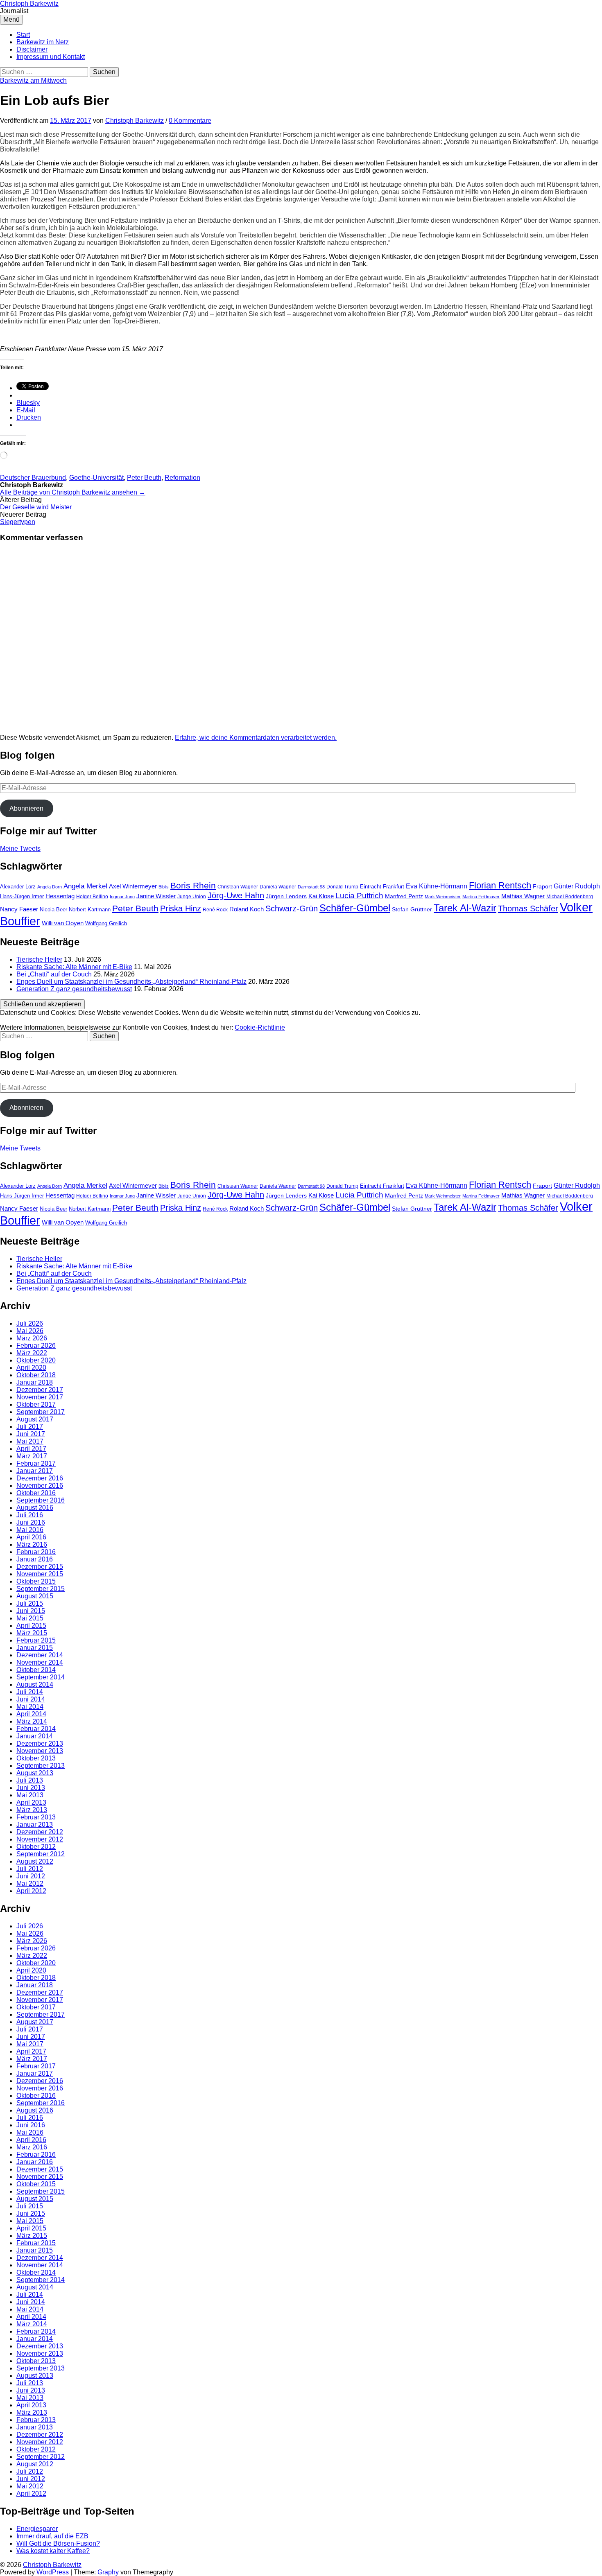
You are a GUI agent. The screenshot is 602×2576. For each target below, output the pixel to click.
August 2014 (35, 1685)
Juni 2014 (31, 1699)
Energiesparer (37, 2529)
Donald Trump (342, 887)
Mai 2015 (30, 1618)
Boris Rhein (193, 885)
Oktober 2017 (36, 1404)
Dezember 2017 (40, 1390)
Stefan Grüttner (412, 909)
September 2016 (41, 1500)
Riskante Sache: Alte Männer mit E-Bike (74, 967)
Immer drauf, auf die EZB (52, 2536)
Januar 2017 (35, 1471)
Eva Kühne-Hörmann (437, 886)
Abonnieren (26, 808)
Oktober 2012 (36, 1847)
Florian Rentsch (500, 885)
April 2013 (31, 1802)
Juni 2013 (31, 1788)
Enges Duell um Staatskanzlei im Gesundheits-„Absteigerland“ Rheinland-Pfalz (131, 982)
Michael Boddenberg (570, 897)
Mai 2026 (30, 1331)
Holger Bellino (92, 897)
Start (23, 35)
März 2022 (32, 1353)
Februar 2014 (36, 1729)
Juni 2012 (31, 1876)
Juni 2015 (31, 1611)
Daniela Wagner (278, 887)
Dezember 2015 (40, 1567)
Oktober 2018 (36, 1375)
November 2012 (40, 1839)
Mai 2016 (30, 1530)
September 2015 (41, 1589)
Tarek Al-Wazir (465, 908)
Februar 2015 (36, 1640)
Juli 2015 (30, 1603)
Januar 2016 (35, 1559)
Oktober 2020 (36, 1360)
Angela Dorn (50, 887)
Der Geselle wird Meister (36, 507)
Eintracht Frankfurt (382, 887)
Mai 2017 (30, 1441)
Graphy (108, 2572)
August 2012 (35, 1861)
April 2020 (31, 1368)
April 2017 (31, 1449)
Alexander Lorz (18, 887)
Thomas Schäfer (528, 908)
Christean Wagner (238, 887)
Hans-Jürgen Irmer (22, 896)
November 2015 (40, 1574)
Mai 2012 (30, 1883)
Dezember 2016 (40, 1478)
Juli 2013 (30, 1780)
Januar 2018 (35, 1382)
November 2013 (40, 1751)
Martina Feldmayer (481, 897)
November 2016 (40, 1486)
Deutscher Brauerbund (33, 478)
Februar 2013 (36, 1817)
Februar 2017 (36, 1463)
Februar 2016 (36, 1552)
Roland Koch (247, 909)
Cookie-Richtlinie (260, 1027)
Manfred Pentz (404, 896)
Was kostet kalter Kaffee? (53, 2551)
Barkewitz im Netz (43, 42)
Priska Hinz (181, 908)
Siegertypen (18, 522)
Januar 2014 (35, 1736)
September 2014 (41, 1677)
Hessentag (60, 896)
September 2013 (41, 1766)
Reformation (182, 478)
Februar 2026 (36, 1346)
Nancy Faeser (19, 909)
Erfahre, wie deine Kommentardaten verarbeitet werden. (256, 738)
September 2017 (41, 1412)
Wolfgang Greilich (106, 923)
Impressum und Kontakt (51, 57)
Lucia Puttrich (359, 896)
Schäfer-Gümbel (355, 908)
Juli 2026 (30, 1323)
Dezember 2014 (40, 1655)
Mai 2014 (30, 1707)
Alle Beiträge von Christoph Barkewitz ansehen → (73, 492)
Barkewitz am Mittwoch (33, 80)
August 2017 (35, 1419)
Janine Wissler (156, 896)
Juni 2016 (31, 1522)
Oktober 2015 (36, 1581)
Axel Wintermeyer (133, 886)
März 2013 (32, 1810)
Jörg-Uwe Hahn (236, 895)
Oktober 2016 (36, 1493)
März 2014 (32, 1721)
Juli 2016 (30, 1515)
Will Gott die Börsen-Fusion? (58, 2543)
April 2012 (31, 1891)
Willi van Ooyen (63, 923)
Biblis (164, 887)
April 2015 (31, 1626)
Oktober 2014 (36, 1670)
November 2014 (40, 1662)
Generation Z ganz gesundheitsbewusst (74, 989)
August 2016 (35, 1508)
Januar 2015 (35, 1648)
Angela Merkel (85, 886)
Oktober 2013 (36, 1758)
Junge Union (192, 897)
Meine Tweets (20, 848)
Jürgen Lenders (286, 896)
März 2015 (32, 1633)
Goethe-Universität (96, 478)
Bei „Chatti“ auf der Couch (54, 974)
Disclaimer (32, 49)
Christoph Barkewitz (29, 3)
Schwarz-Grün (292, 908)
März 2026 (32, 1338)
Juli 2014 (30, 1692)
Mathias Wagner (523, 896)
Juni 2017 (31, 1434)
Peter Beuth (144, 478)
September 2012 (41, 1854)
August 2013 (35, 1773)
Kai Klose (321, 896)
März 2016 (32, 1544)
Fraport (542, 886)
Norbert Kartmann (90, 910)
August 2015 (35, 1596)
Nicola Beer (53, 910)
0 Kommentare (190, 121)
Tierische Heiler (39, 959)
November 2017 (40, 1397)
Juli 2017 (30, 1427)
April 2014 (31, 1714)
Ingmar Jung (122, 897)
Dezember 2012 (40, 1832)
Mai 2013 (30, 1795)
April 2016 (31, 1537)
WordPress (53, 2572)
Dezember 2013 (40, 1743)
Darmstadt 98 (311, 887)
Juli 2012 (30, 1869)
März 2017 (32, 1456)
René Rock (215, 910)
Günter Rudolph (577, 886)
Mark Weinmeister (443, 897)
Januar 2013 (35, 1825)
